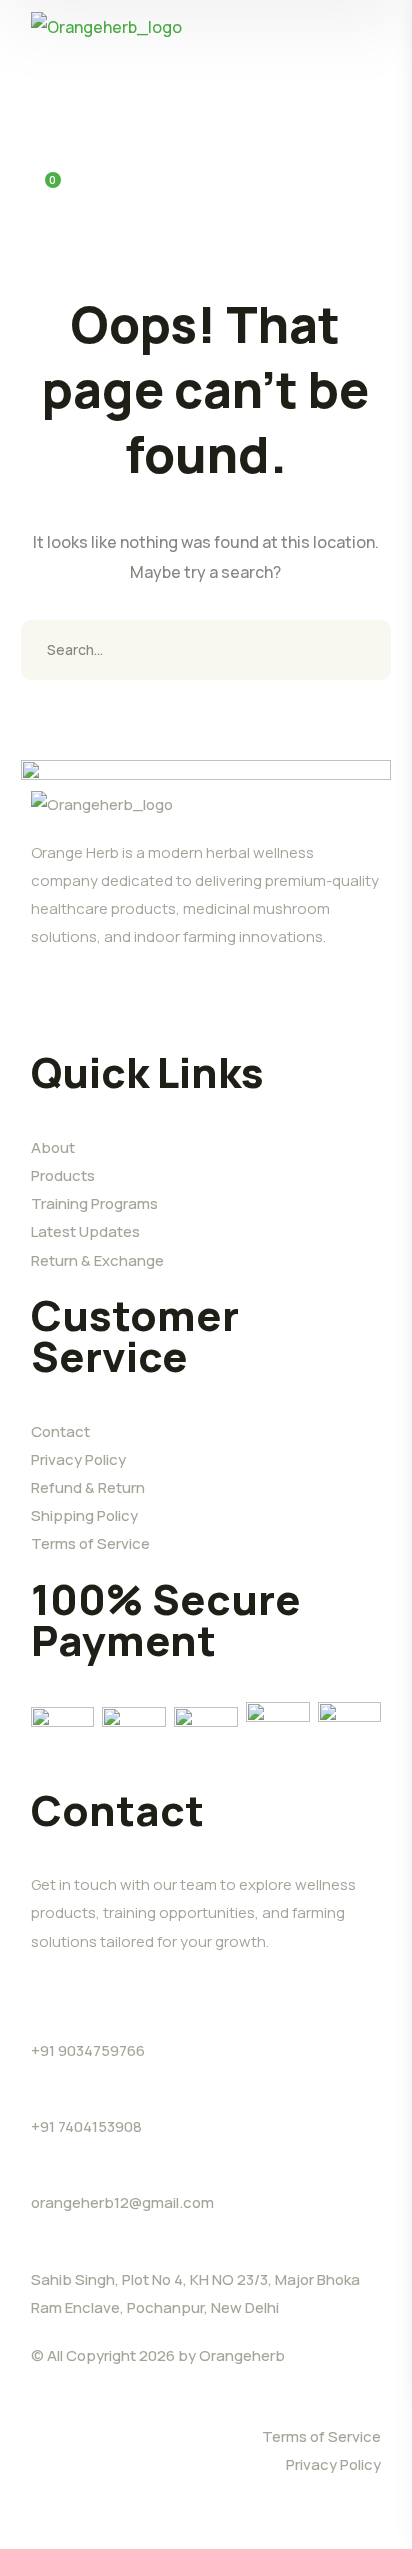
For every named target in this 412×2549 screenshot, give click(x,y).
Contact (60, 1431)
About (53, 1147)
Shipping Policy (84, 1515)
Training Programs (94, 1203)
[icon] (38, 1017)
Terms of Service (90, 1543)
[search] (43, 78)
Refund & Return (88, 1487)
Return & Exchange (97, 1260)
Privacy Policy (78, 1459)
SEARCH (361, 650)
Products (63, 1175)
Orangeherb (242, 2355)
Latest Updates (85, 1231)
